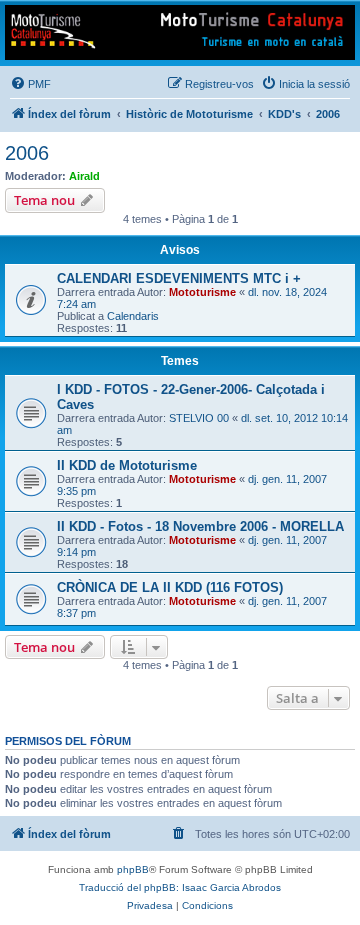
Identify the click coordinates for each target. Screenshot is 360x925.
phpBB (133, 869)
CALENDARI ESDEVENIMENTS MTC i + (179, 278)
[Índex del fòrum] (180, 32)
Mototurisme (202, 292)
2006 (27, 153)
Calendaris (133, 316)
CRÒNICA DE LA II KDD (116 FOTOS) (170, 587)
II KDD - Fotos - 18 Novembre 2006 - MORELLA (200, 526)
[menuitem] (30, 84)
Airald (84, 176)
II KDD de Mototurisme (127, 465)
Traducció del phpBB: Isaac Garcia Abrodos (180, 887)
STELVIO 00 (199, 418)
